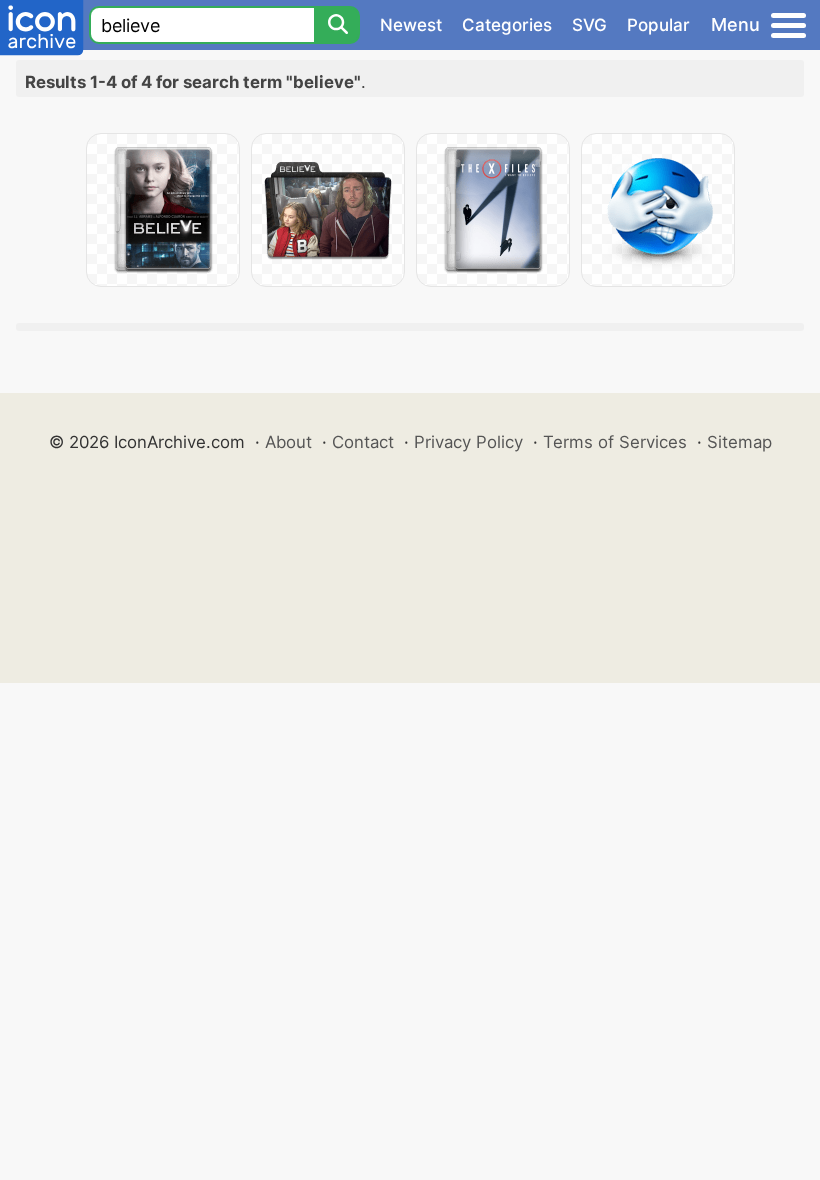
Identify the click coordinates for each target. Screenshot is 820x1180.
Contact (363, 442)
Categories (507, 25)
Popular (658, 25)
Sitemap (739, 442)
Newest (411, 25)
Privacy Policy (468, 442)
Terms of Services (615, 442)
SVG (589, 25)
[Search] (337, 25)
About (288, 442)
